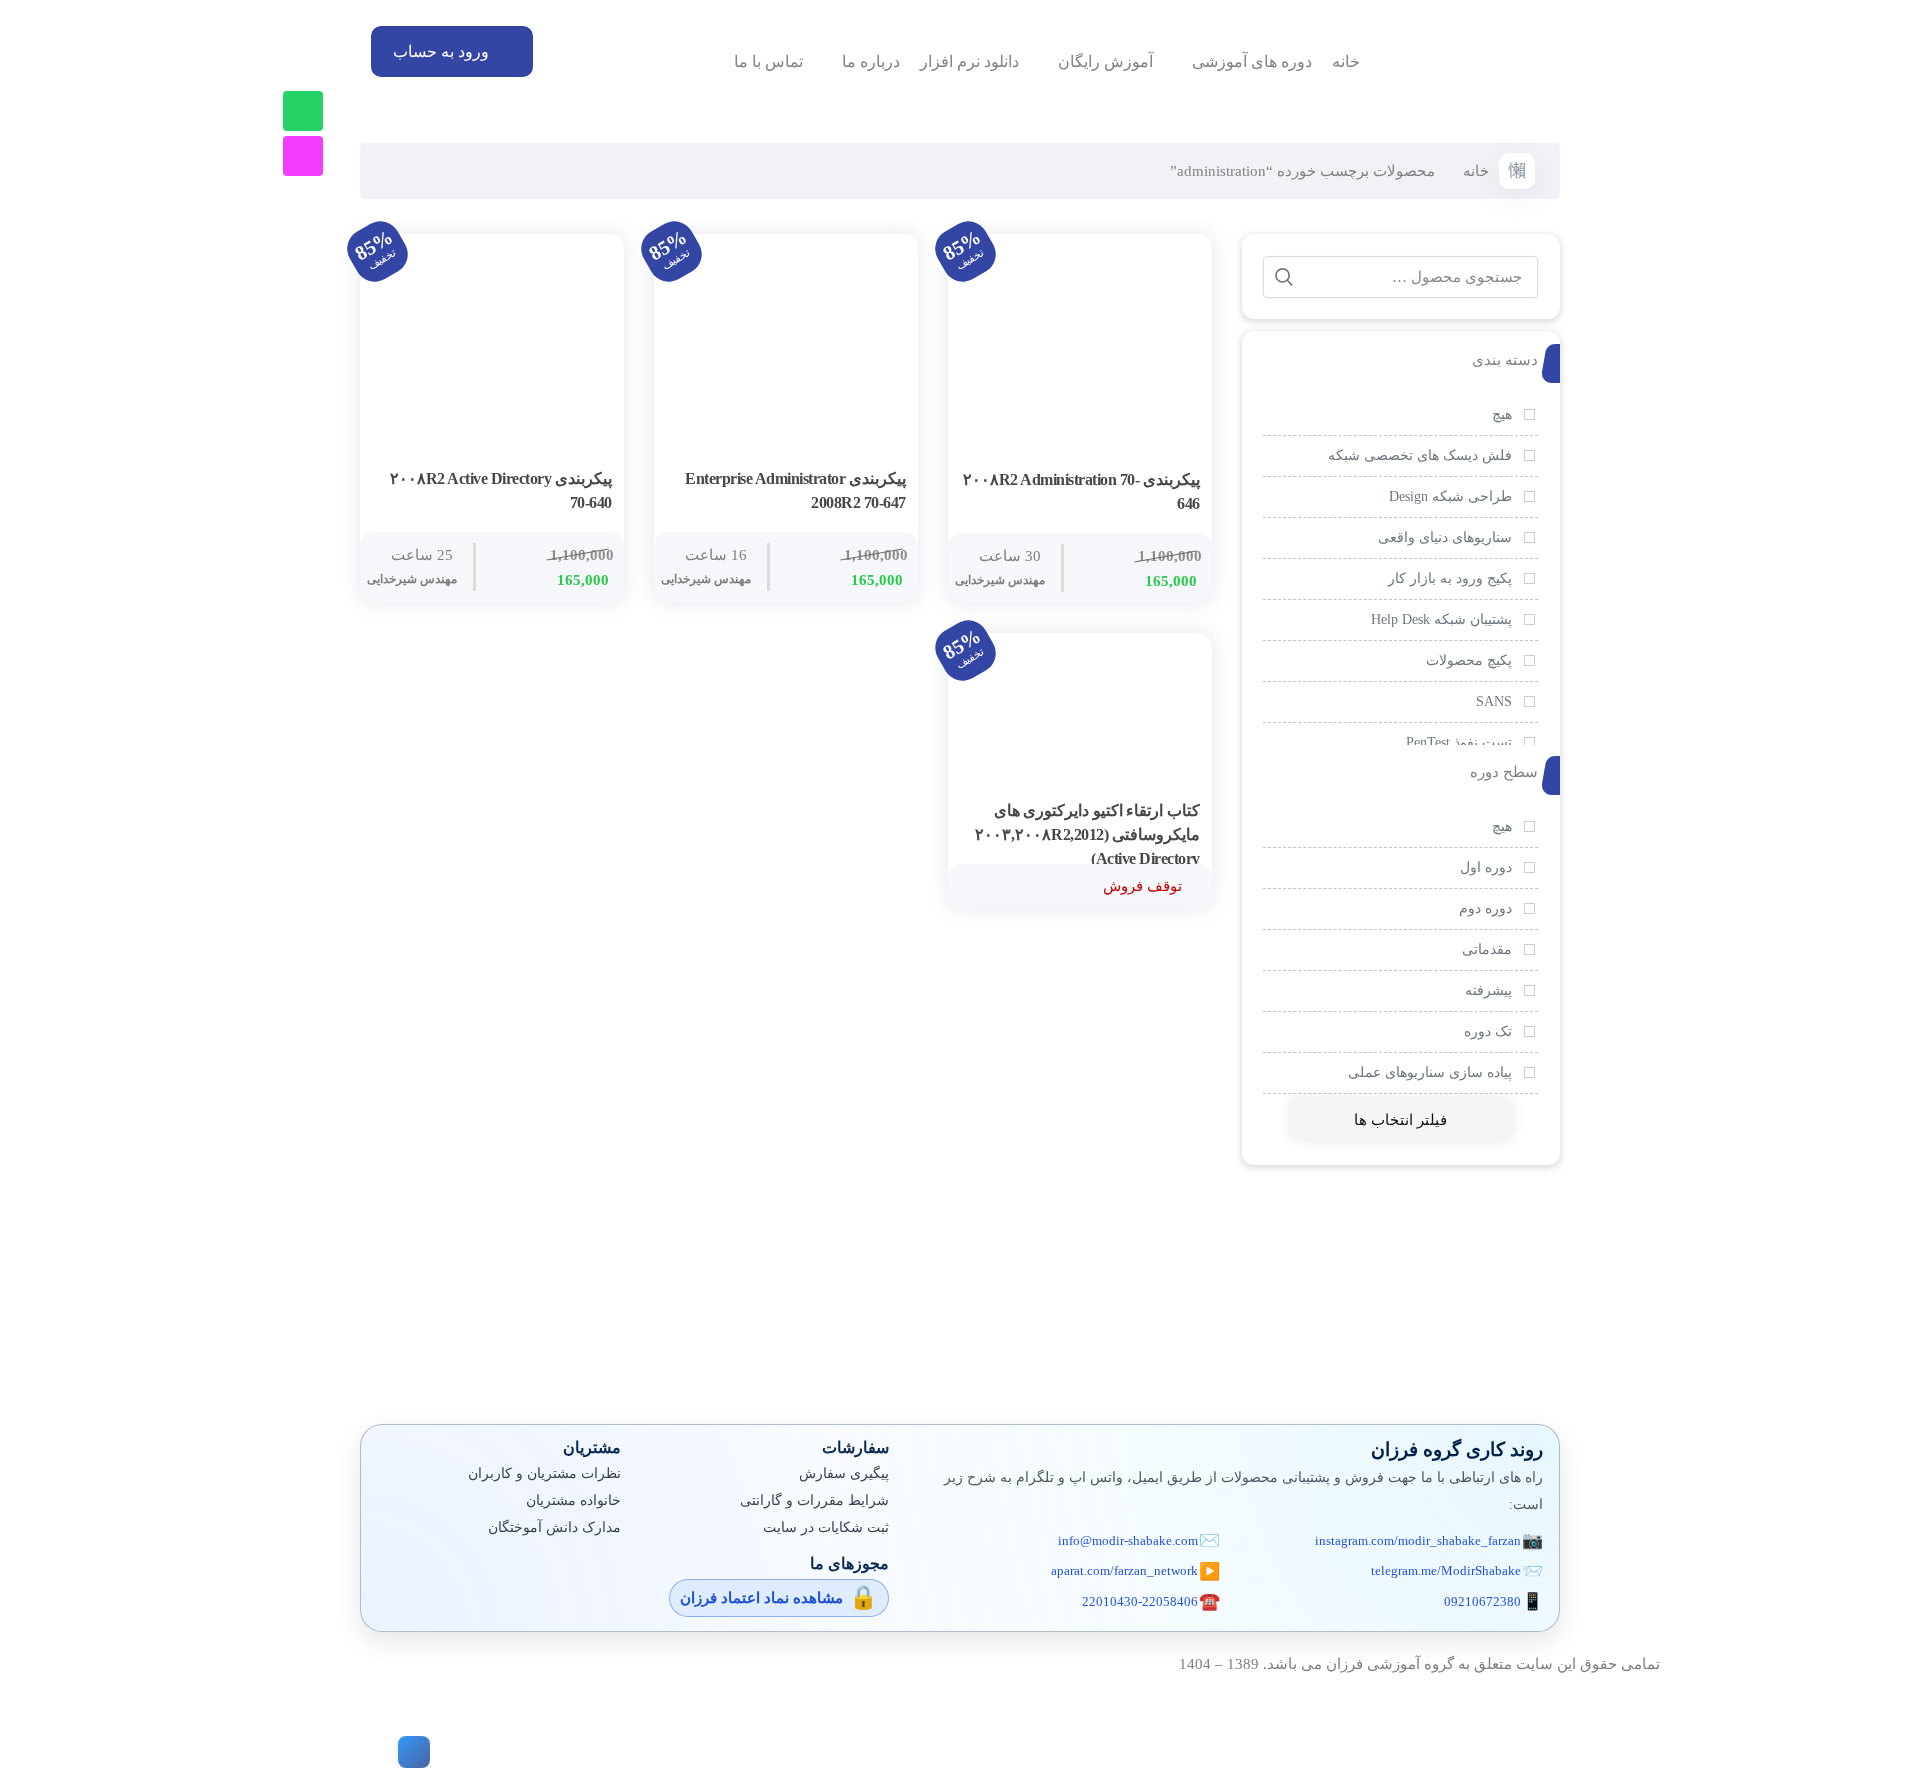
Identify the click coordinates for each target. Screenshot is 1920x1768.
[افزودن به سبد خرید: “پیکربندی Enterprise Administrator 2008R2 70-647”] (886, 480)
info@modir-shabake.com (1128, 1540)
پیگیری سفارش (844, 1473)
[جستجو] (1284, 277)
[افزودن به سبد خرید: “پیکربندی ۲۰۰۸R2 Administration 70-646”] (1180, 481)
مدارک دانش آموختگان (554, 1527)
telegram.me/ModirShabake (1446, 1570)
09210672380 (1482, 1601)
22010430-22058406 (1140, 1601)
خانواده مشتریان (573, 1500)
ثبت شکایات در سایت (826, 1527)
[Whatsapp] (303, 111)
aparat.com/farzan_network (1124, 1570)
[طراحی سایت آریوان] (410, 1752)
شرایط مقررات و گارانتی (814, 1500)
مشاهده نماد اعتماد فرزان (761, 1598)
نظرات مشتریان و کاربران (544, 1473)
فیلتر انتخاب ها (1400, 1120)
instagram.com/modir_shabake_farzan (1418, 1540)
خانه (1476, 171)
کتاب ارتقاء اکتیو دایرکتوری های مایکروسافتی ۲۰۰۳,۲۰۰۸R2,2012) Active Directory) (1087, 834)
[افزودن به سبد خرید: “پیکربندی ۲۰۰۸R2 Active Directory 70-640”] (592, 480)
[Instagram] (303, 156)
